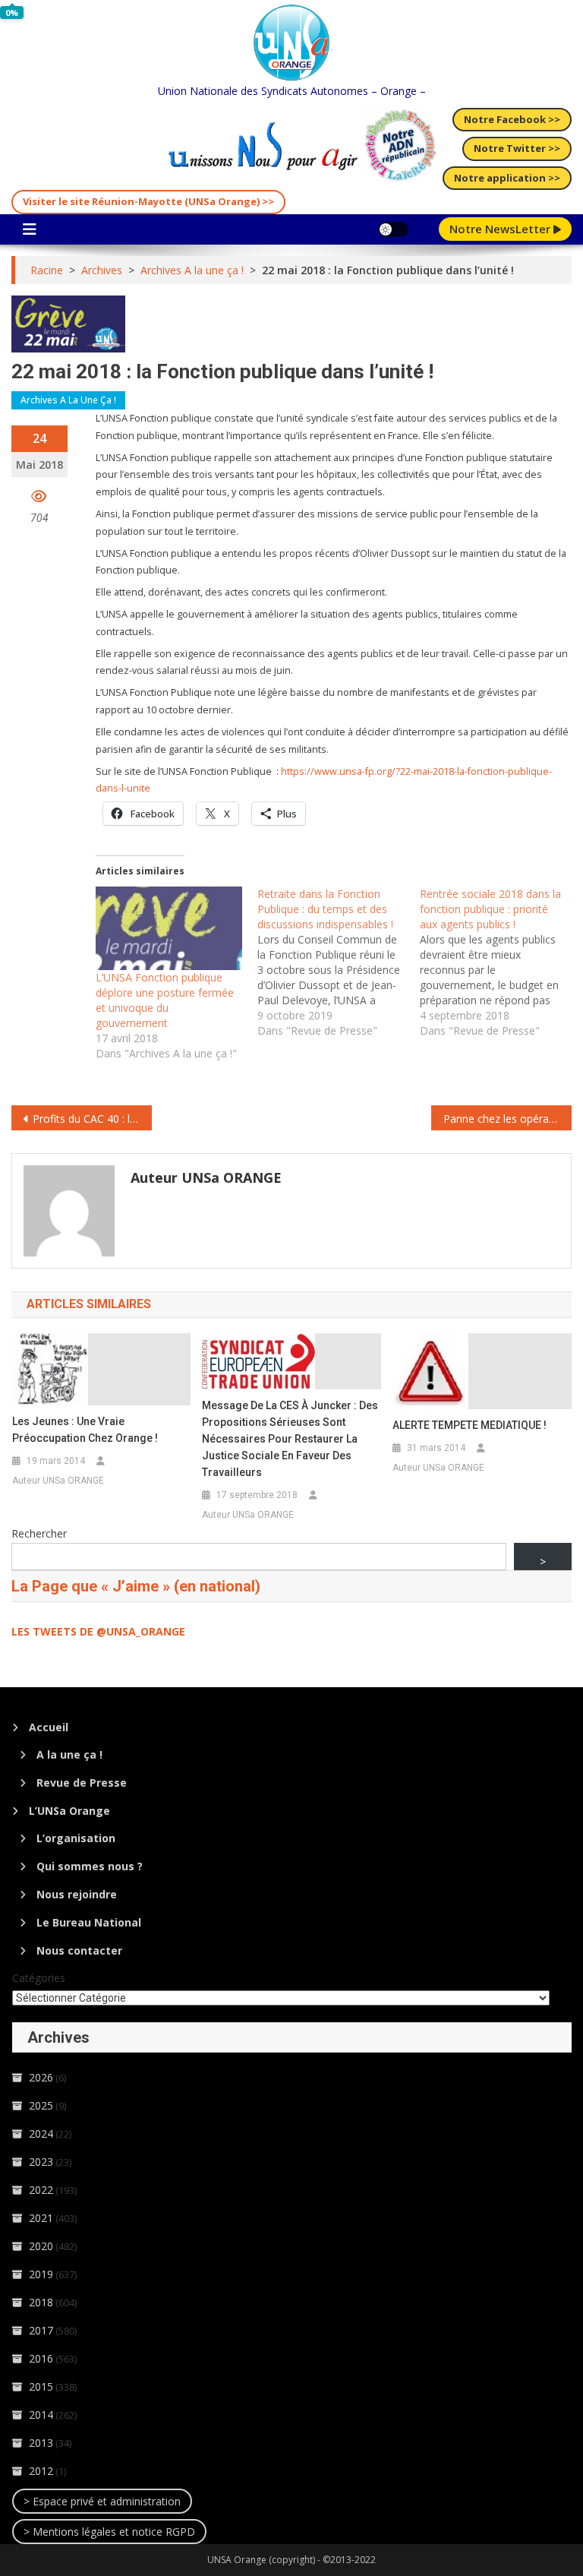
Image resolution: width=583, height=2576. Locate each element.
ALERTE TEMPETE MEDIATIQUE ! (470, 1425)
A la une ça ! (69, 1754)
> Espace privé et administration (102, 2501)
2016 (41, 2358)
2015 (41, 2386)
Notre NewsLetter (501, 229)
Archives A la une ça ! (68, 400)
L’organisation (76, 1838)
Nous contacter (79, 1950)
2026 (41, 2077)
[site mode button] (393, 229)
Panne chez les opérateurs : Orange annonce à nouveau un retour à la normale (507, 1119)
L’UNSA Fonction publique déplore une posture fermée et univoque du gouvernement (165, 1000)
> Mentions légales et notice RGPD (109, 2532)
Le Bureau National (89, 1922)
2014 (41, 2415)
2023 (41, 2162)
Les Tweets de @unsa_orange (98, 1631)
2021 (41, 2218)
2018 (41, 2302)
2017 (41, 2330)
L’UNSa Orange (69, 1811)
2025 (41, 2105)
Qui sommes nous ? (90, 1866)
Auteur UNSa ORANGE (206, 1177)
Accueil (49, 1727)
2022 (41, 2190)
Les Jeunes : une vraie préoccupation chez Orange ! (85, 1430)
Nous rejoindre (77, 1894)
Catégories (39, 1978)
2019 (41, 2274)
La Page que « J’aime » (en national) (136, 1586)
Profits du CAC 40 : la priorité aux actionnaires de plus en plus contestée (92, 1119)
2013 (41, 2443)
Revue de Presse (82, 1783)
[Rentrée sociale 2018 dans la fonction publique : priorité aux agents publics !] (501, 962)
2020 (41, 2246)
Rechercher (39, 1533)
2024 (41, 2133)
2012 (41, 2471)
